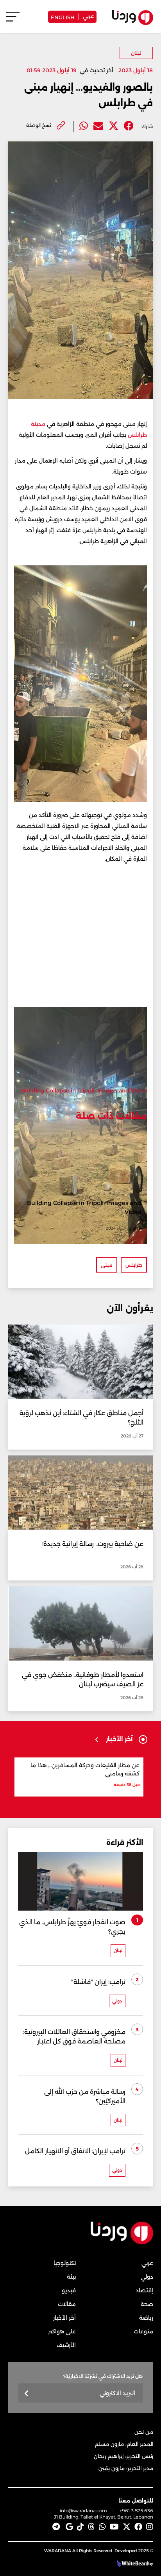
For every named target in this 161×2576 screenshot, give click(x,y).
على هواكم (62, 2331)
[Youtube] (114, 2527)
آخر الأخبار (64, 2318)
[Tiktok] (80, 2527)
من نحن (144, 2432)
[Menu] (13, 20)
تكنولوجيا (65, 2263)
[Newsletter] (27, 2394)
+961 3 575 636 (136, 2511)
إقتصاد (144, 2290)
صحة (147, 2304)
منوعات (143, 2331)
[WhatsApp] (102, 2527)
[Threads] (91, 2527)
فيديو (69, 2290)
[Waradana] (122, 2243)
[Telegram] (56, 2527)
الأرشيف (66, 2345)
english (63, 17)
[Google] (69, 2527)
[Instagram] (150, 2527)
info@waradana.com (83, 2511)
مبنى (107, 1265)
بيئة (71, 2277)
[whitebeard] (131, 2563)
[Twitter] (114, 126)
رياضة (146, 2318)
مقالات (67, 2304)
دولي (147, 2277)
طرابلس (134, 1265)
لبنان (136, 53)
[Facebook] (129, 126)
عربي (88, 16)
